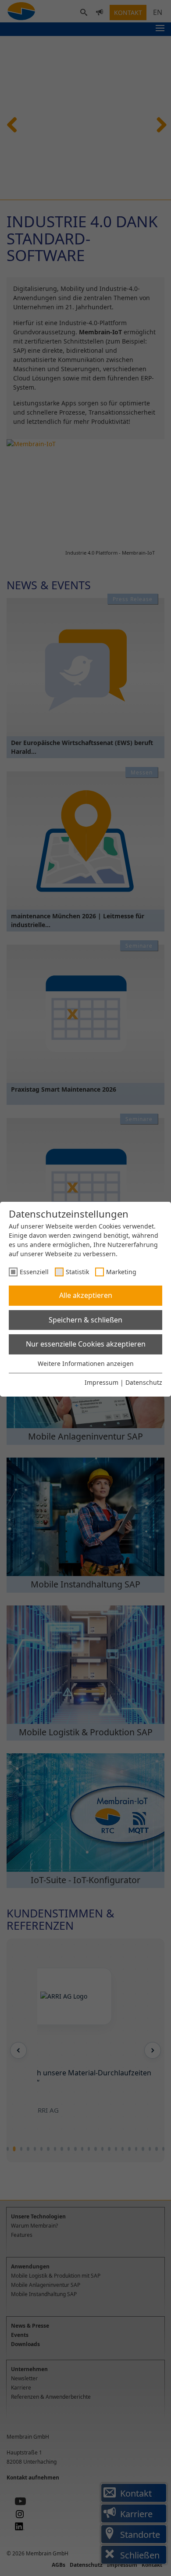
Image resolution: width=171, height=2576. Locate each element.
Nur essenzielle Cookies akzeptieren (86, 1344)
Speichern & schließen (85, 1320)
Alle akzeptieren (86, 1295)
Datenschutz (144, 1382)
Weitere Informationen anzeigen (86, 1363)
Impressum (102, 1382)
